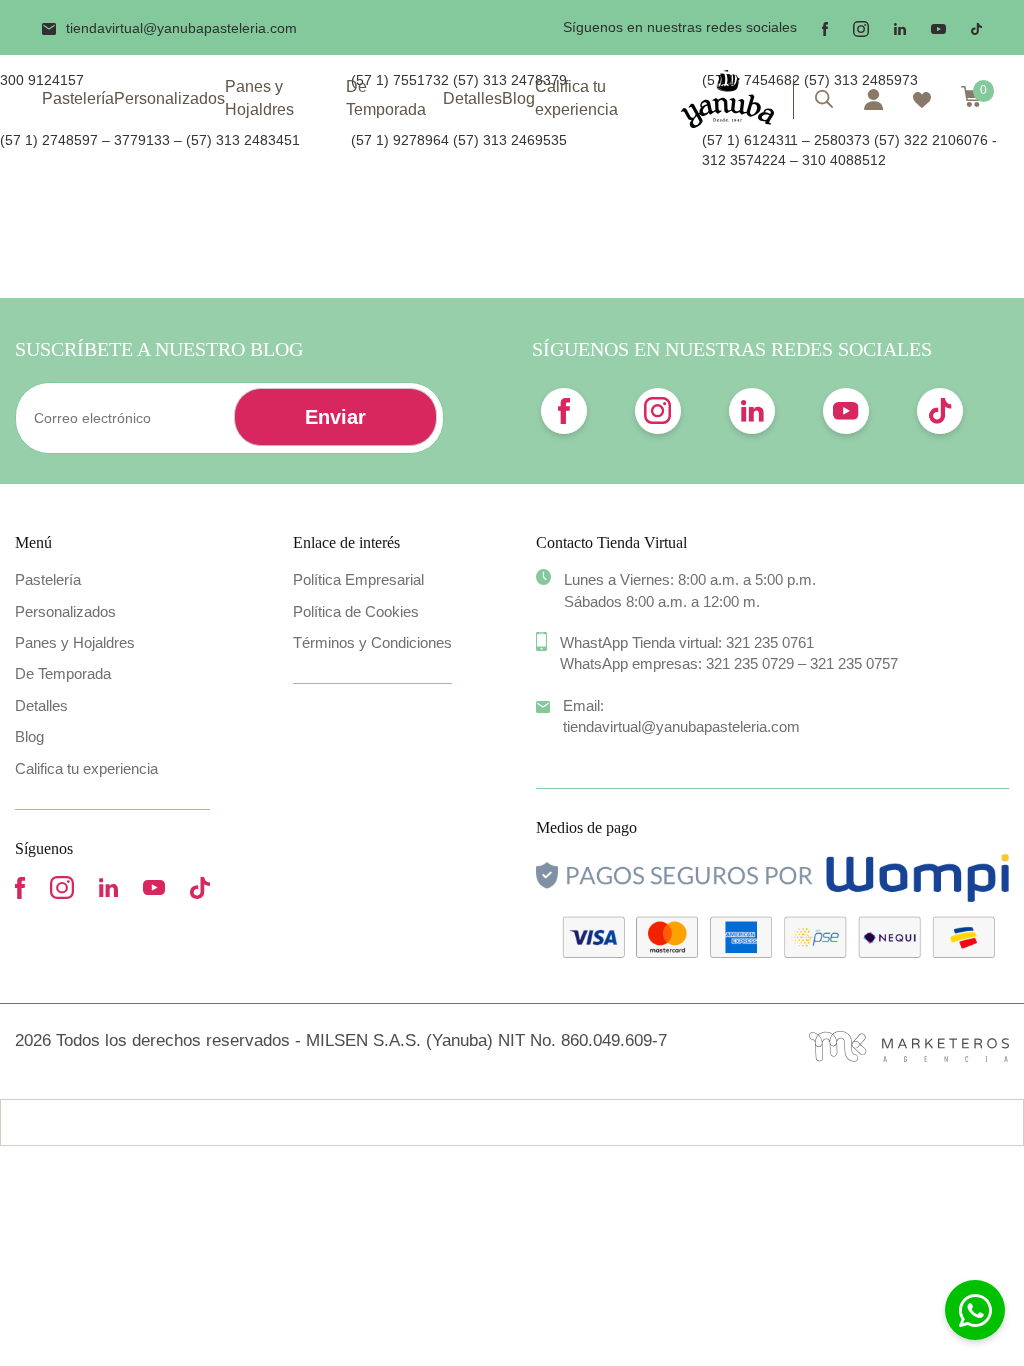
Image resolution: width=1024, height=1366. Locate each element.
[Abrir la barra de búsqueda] (824, 98)
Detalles (472, 98)
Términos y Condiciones (372, 642)
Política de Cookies (356, 611)
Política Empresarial (358, 579)
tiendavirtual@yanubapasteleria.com (181, 28)
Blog (518, 98)
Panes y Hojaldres (259, 98)
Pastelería (78, 98)
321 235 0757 (854, 663)
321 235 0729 (750, 663)
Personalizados (169, 98)
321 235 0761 (770, 642)
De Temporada (386, 98)
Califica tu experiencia (576, 98)
